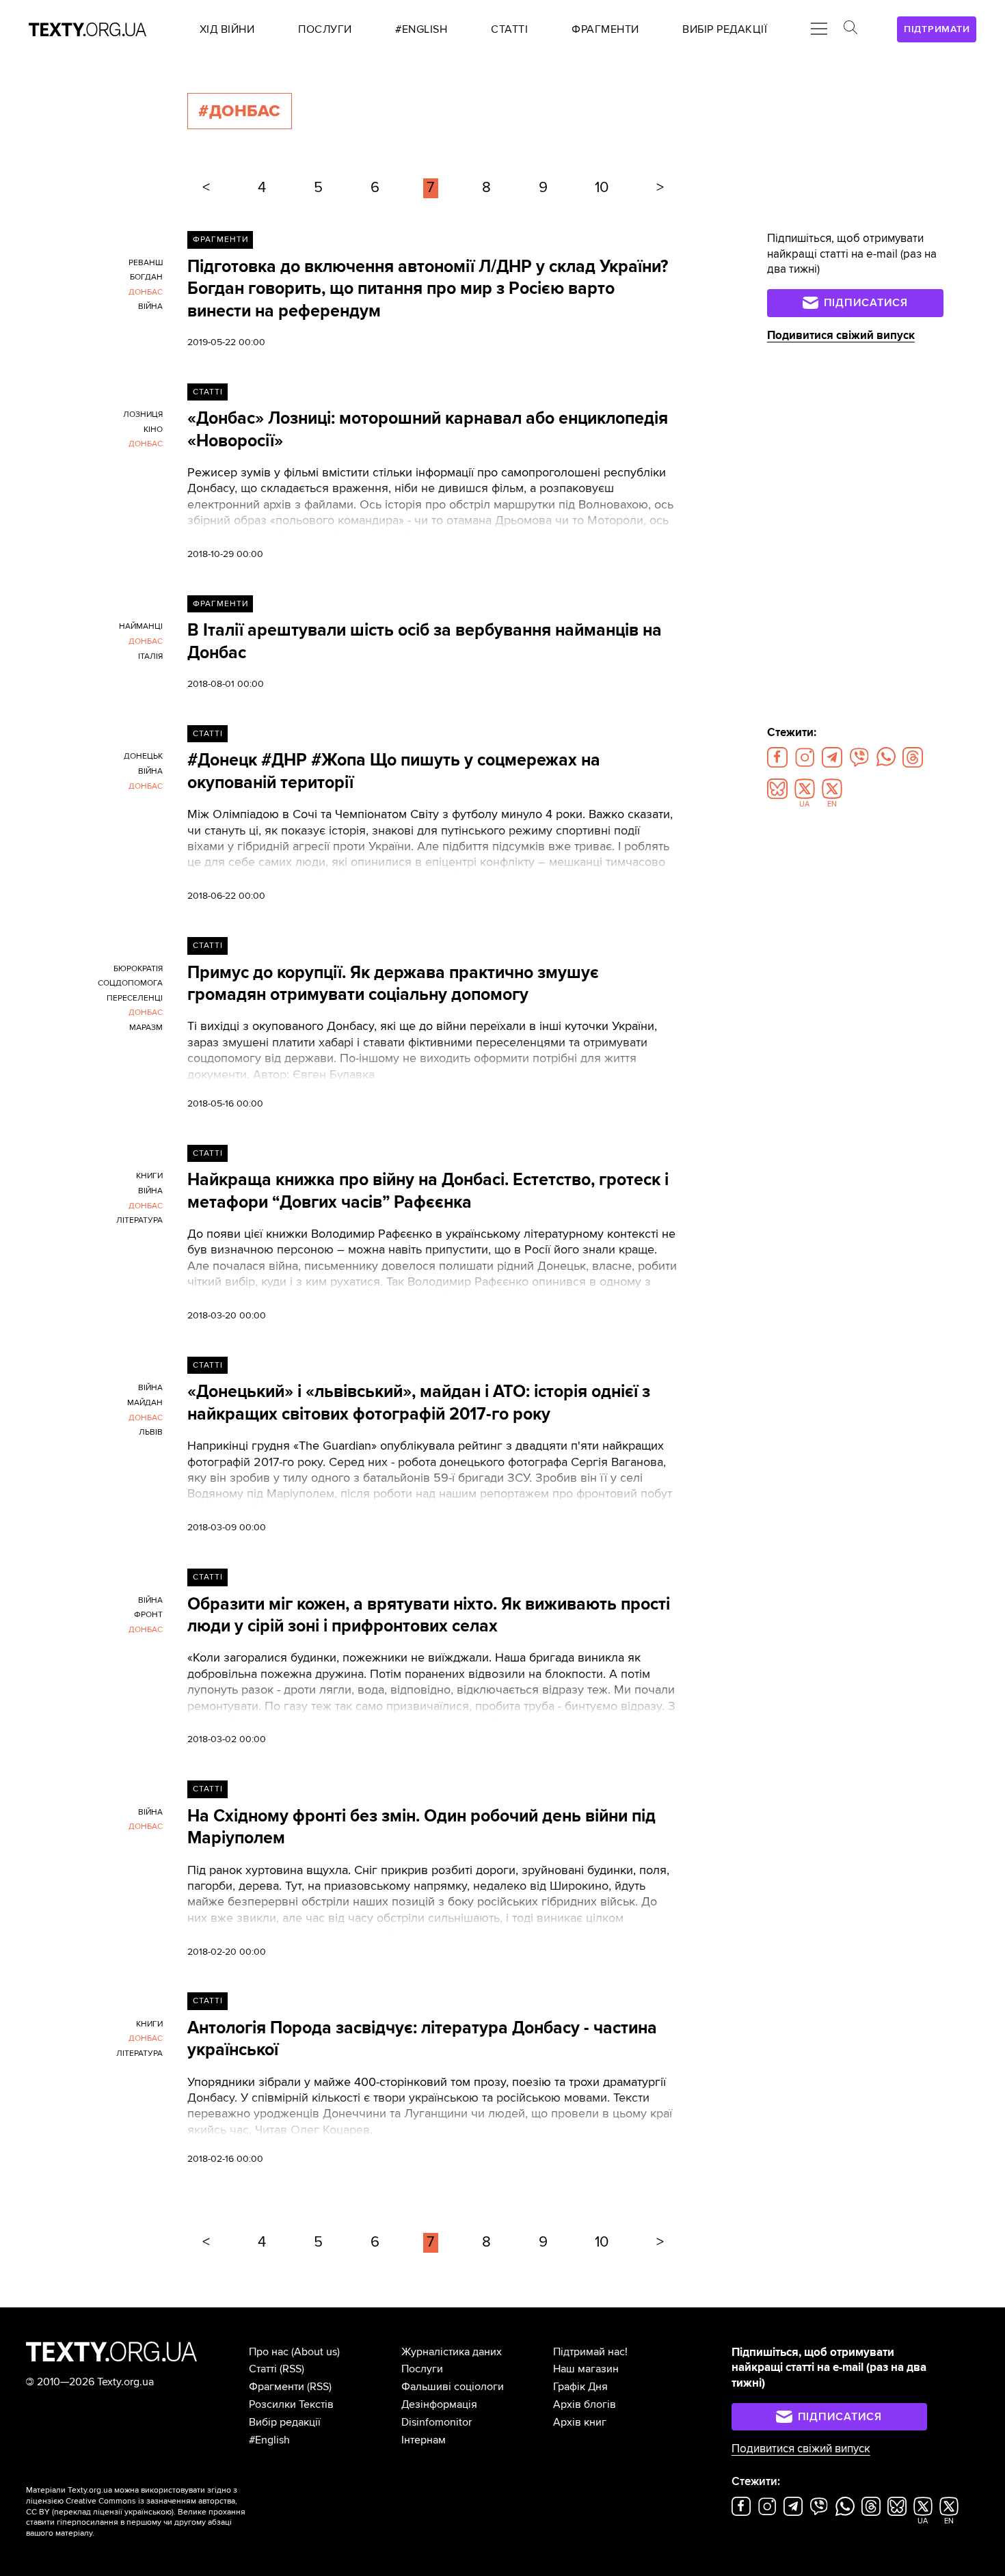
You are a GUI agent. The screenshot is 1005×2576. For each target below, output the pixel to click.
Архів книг (580, 2422)
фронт (148, 1615)
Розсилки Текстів (291, 2404)
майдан (145, 1403)
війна (150, 307)
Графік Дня (580, 2387)
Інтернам (424, 2440)
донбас (146, 292)
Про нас (269, 2352)
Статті (208, 392)
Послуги (422, 2369)
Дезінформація (439, 2404)
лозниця (143, 415)
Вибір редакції (285, 2422)
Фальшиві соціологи (453, 2387)
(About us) (316, 2352)
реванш (146, 263)
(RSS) (292, 2369)
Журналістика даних (452, 2352)
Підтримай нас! (590, 2352)
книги (149, 1176)
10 (602, 188)
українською (148, 2512)
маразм (146, 1028)
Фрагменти (220, 240)
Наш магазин (586, 2369)
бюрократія (138, 969)
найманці (141, 626)
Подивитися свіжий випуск (841, 335)
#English (269, 2440)
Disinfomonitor (437, 2422)
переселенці (135, 998)
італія (150, 656)
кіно (153, 430)
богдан (146, 277)
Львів (151, 1432)
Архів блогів (585, 2404)
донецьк (143, 756)
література (139, 1220)
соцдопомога (130, 983)
